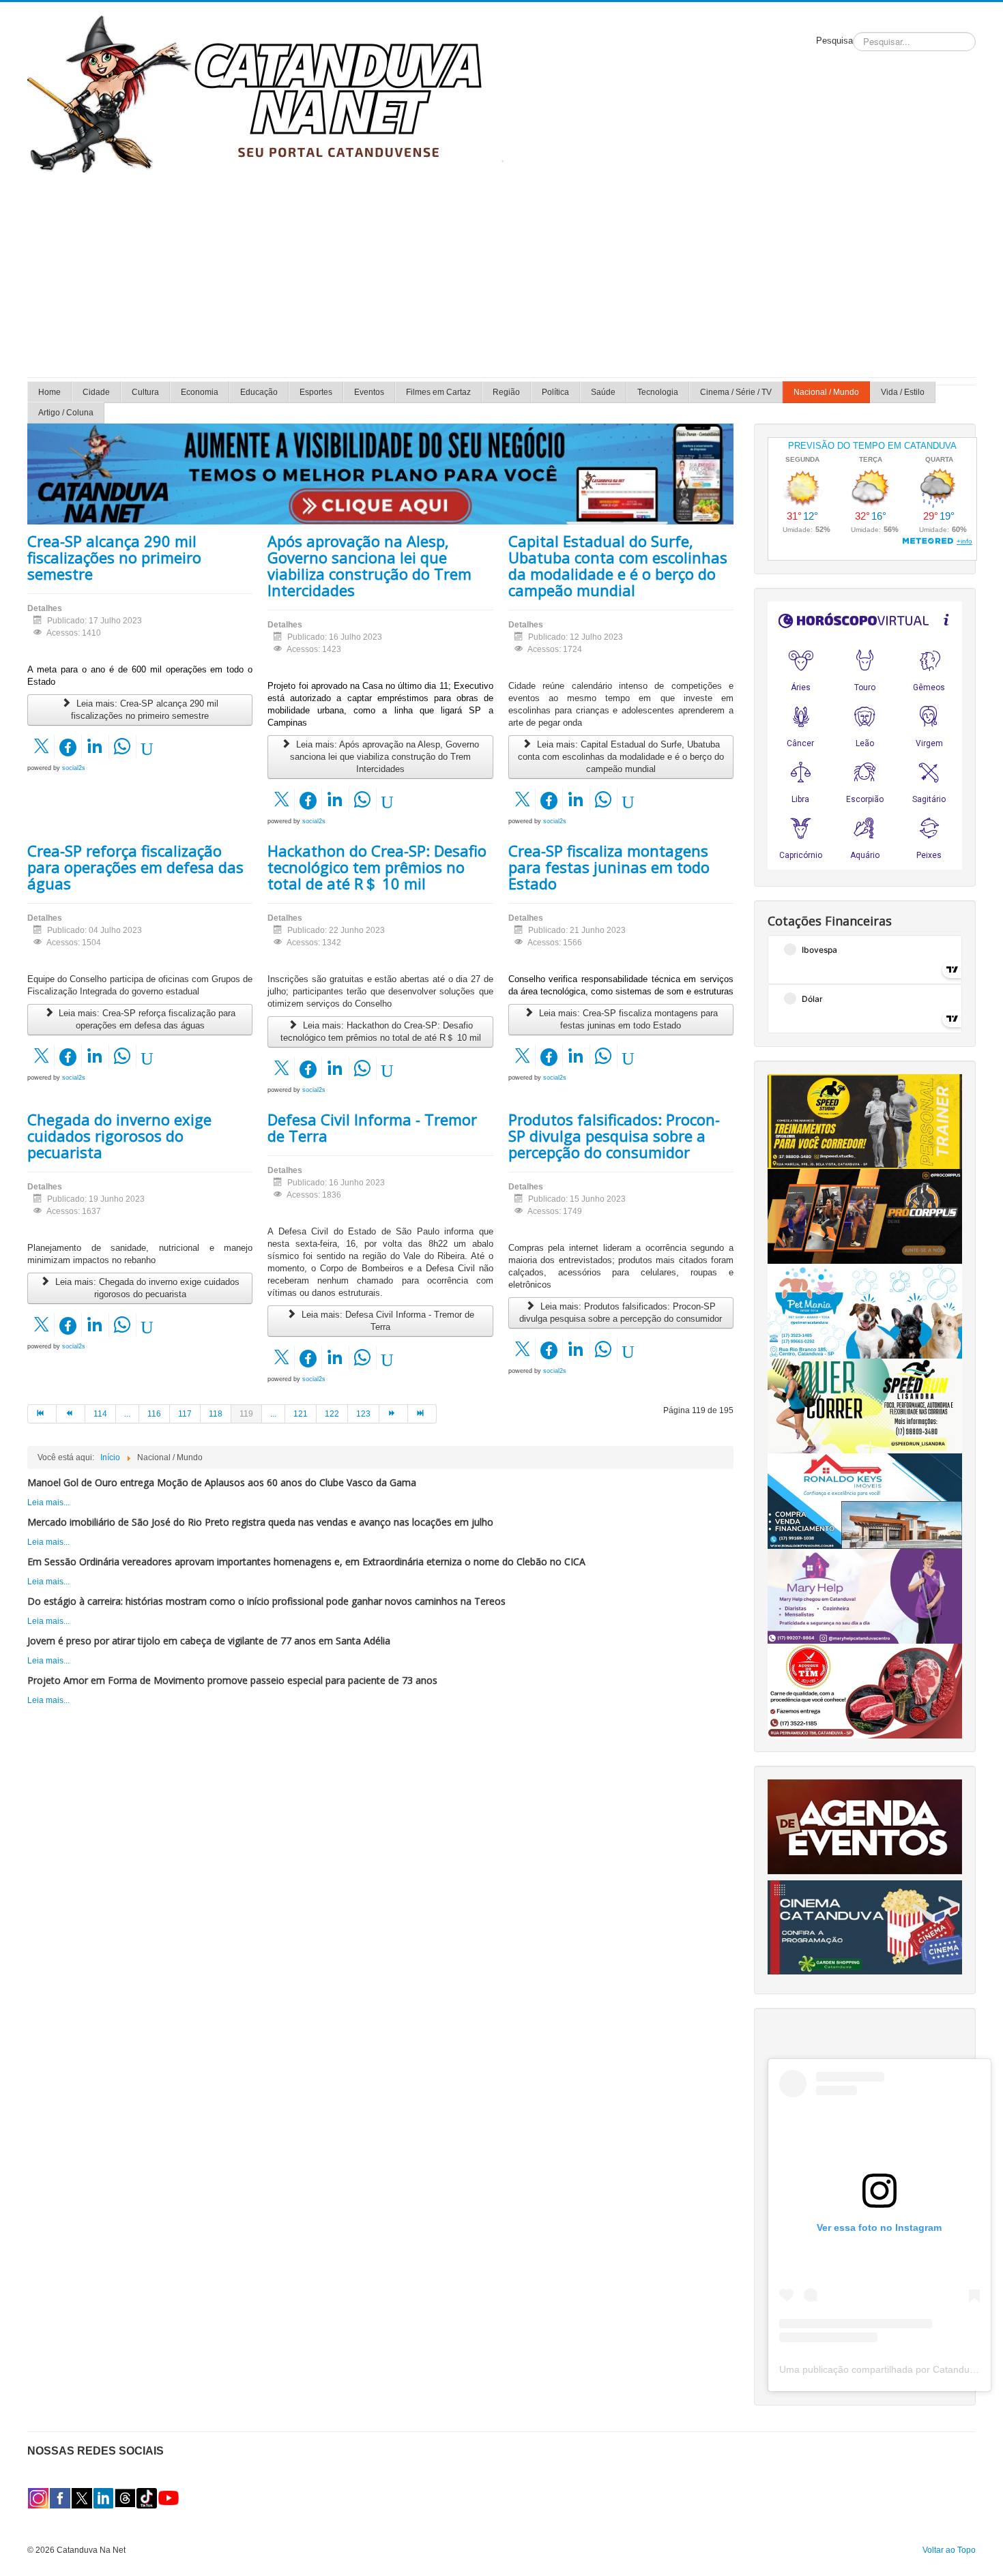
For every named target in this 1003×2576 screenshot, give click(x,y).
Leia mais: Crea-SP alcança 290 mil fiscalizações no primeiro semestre (145, 710)
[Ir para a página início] (42, 1414)
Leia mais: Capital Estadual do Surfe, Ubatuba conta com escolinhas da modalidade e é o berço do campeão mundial (621, 757)
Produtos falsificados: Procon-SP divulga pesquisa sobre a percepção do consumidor (614, 1136)
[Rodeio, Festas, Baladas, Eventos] (865, 1826)
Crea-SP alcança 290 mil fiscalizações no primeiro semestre (114, 557)
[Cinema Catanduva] (865, 1927)
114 (100, 1414)
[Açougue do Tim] (865, 1690)
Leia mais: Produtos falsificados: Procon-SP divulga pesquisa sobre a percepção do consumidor (621, 1313)
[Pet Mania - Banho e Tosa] (865, 1311)
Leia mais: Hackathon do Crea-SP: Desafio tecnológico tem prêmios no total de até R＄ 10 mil (381, 1032)
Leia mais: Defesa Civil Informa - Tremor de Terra (387, 1321)
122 (332, 1414)
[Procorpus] (865, 1216)
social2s (74, 768)
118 (216, 1414)
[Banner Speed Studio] (865, 1121)
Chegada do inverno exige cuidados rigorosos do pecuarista (119, 1136)
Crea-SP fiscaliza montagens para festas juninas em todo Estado (609, 867)
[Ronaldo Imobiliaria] (865, 1500)
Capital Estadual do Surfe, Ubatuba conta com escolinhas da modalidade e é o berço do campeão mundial (618, 565)
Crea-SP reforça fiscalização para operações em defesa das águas (135, 867)
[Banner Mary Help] (865, 1595)
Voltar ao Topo (949, 2550)
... (127, 1414)
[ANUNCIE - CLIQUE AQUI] (380, 473)
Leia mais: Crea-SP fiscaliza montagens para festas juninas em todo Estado (627, 1019)
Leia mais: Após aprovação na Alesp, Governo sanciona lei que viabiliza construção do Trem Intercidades (384, 757)
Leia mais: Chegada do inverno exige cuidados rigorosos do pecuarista (146, 1288)
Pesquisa (834, 41)
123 (363, 1414)
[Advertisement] (501, 275)
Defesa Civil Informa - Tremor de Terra (372, 1127)
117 (185, 1414)
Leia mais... (48, 1502)
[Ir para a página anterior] (71, 1414)
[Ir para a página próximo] (394, 1414)
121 (301, 1414)
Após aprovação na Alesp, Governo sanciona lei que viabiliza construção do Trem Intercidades (369, 565)
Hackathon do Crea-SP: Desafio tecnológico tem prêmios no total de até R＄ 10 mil (377, 867)
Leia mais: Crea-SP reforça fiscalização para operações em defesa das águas (146, 1019)
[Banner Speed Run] (865, 1406)
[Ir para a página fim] (422, 1414)
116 (154, 1414)
